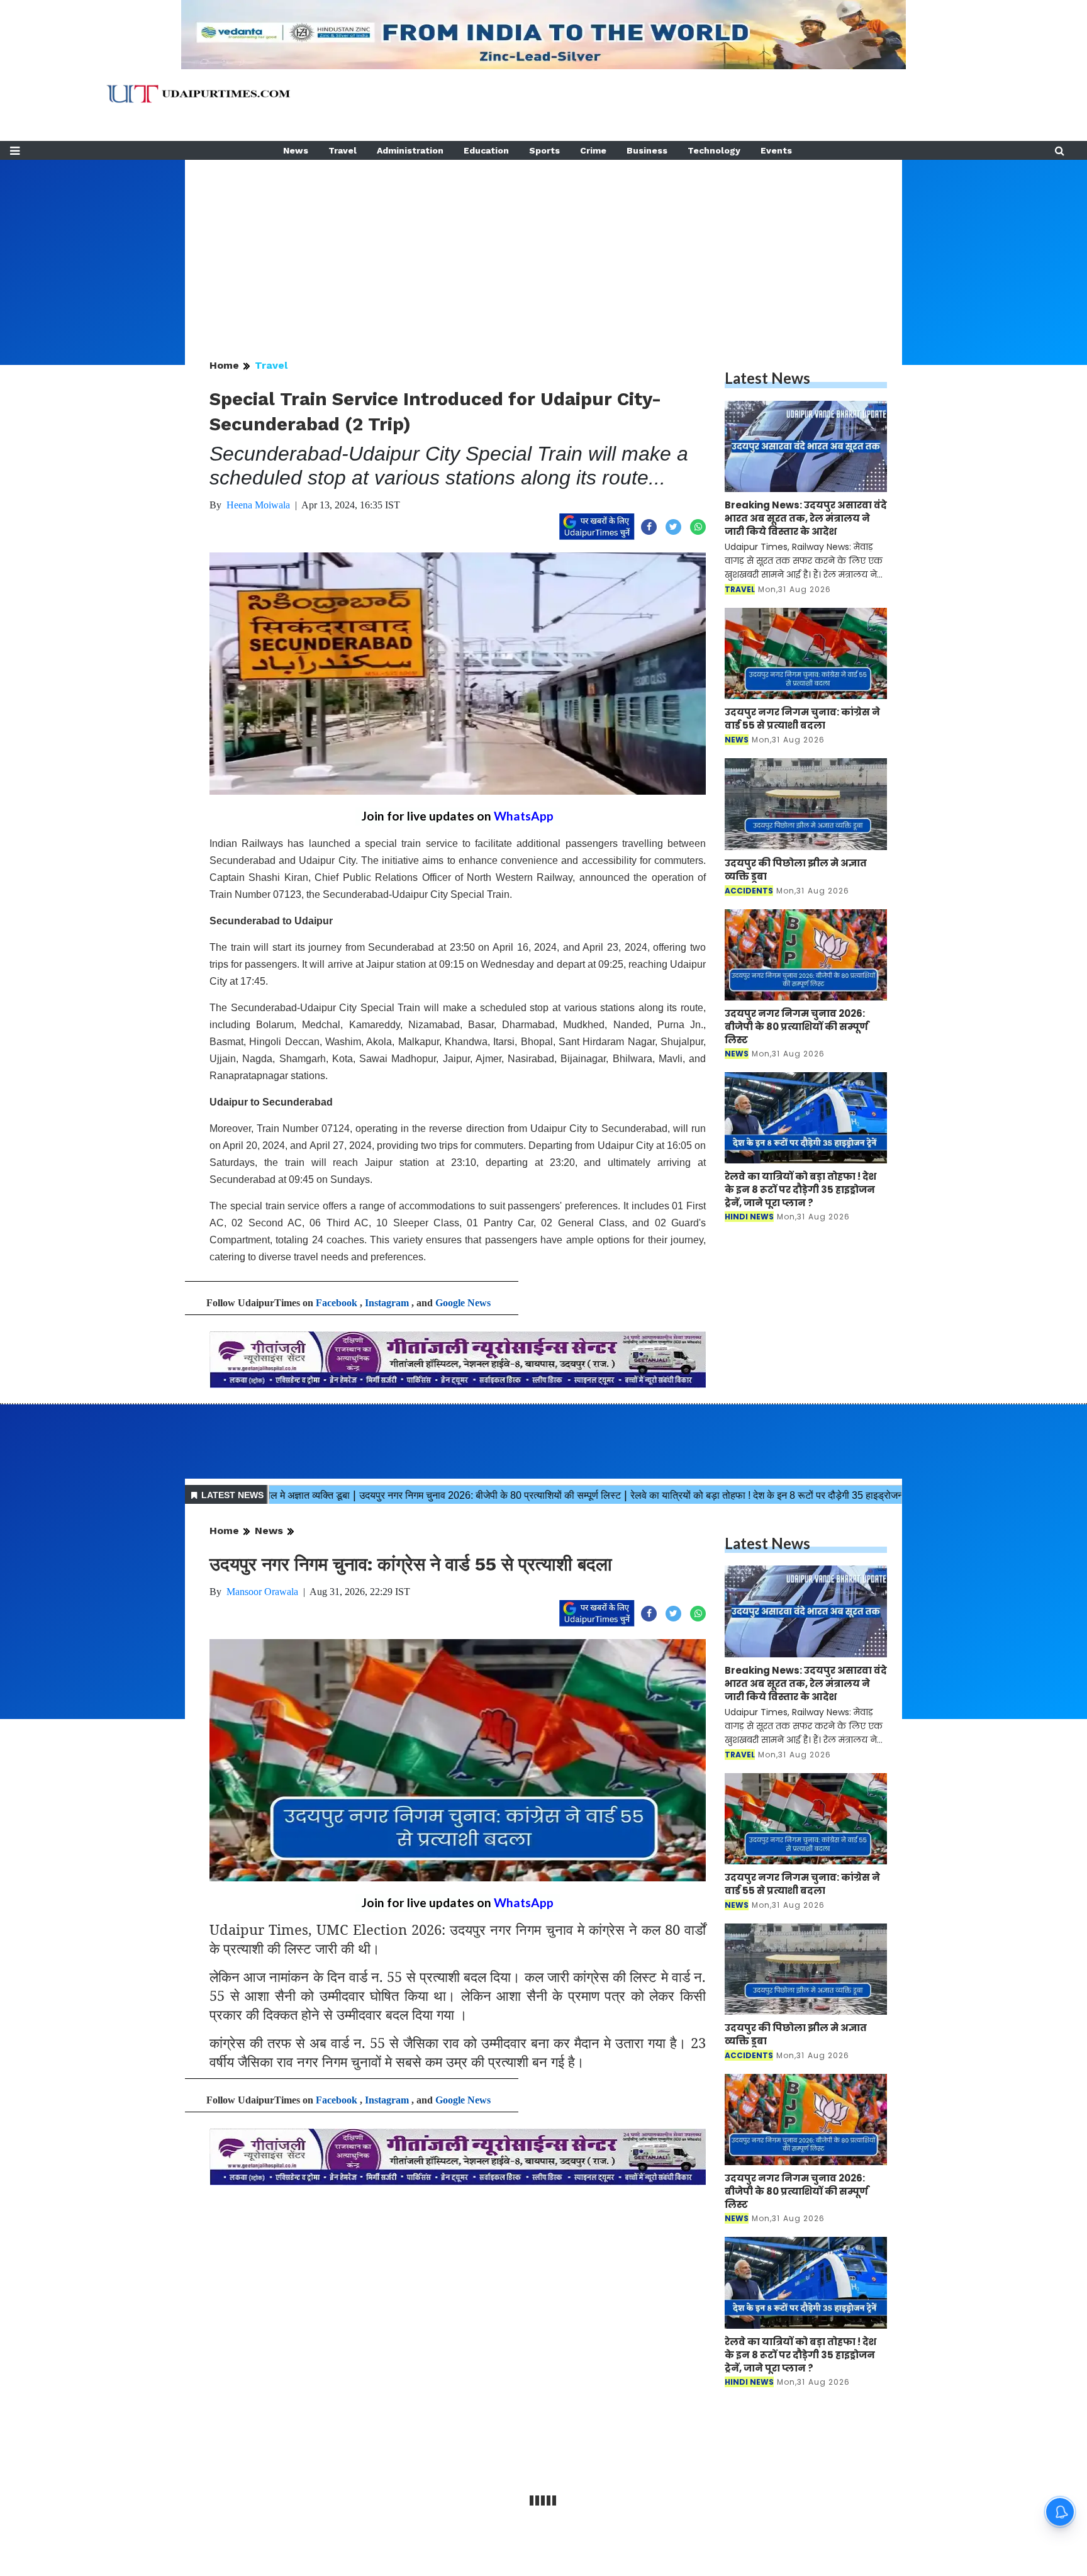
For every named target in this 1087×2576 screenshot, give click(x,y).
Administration (410, 150)
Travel (343, 150)
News (296, 150)
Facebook (337, 1303)
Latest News (767, 378)
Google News (463, 1303)
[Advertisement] (543, 248)
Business (647, 150)
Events (776, 150)
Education (486, 150)
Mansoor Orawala (262, 1592)
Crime (593, 150)
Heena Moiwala (258, 505)
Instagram (387, 1303)
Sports (544, 150)
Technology (714, 150)
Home (224, 365)
